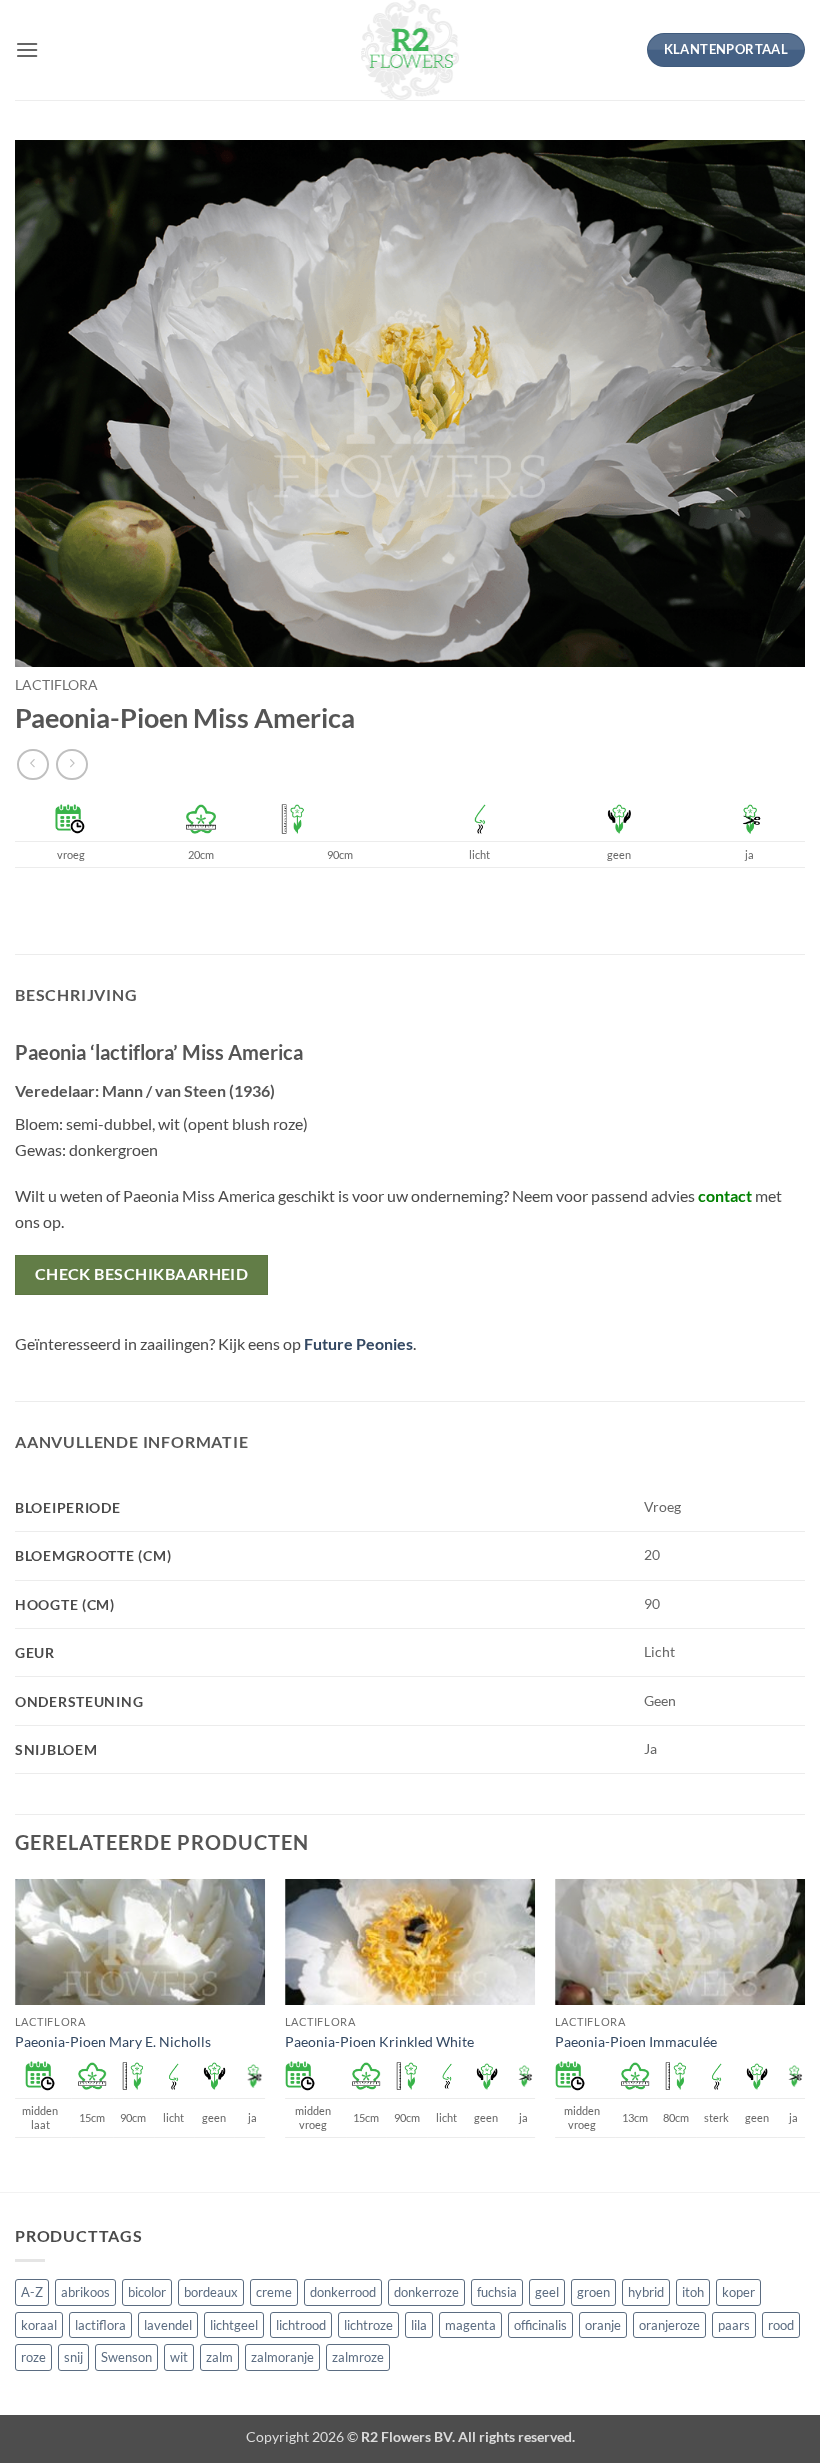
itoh (693, 2292)
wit (179, 2357)
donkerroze (426, 2292)
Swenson (126, 2357)
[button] (27, 49)
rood (781, 2325)
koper (738, 2292)
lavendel (168, 2325)
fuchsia (497, 2292)
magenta (470, 2325)
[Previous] (16, 2033)
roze (33, 2357)
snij (73, 2357)
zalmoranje (282, 2357)
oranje (603, 2325)
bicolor (147, 2292)
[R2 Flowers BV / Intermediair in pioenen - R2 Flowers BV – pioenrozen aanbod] (410, 50)
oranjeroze (669, 2325)
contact (725, 1195)
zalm (219, 2357)
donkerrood (343, 2292)
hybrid (646, 2292)
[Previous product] (71, 764)
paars (734, 2325)
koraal (39, 2325)
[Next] (804, 2033)
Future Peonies (358, 1343)
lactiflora (56, 685)
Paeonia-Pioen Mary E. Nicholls (113, 2041)
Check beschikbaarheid (142, 1274)
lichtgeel (234, 2325)
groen (593, 2292)
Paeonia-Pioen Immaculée (636, 2041)
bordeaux (211, 2292)
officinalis (540, 2325)
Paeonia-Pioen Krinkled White (379, 2041)
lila (419, 2325)
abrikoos (85, 2292)
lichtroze (368, 2325)
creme (274, 2292)
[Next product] (32, 764)
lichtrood (301, 2325)
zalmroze (358, 2357)
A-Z (32, 2292)
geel (547, 2292)
